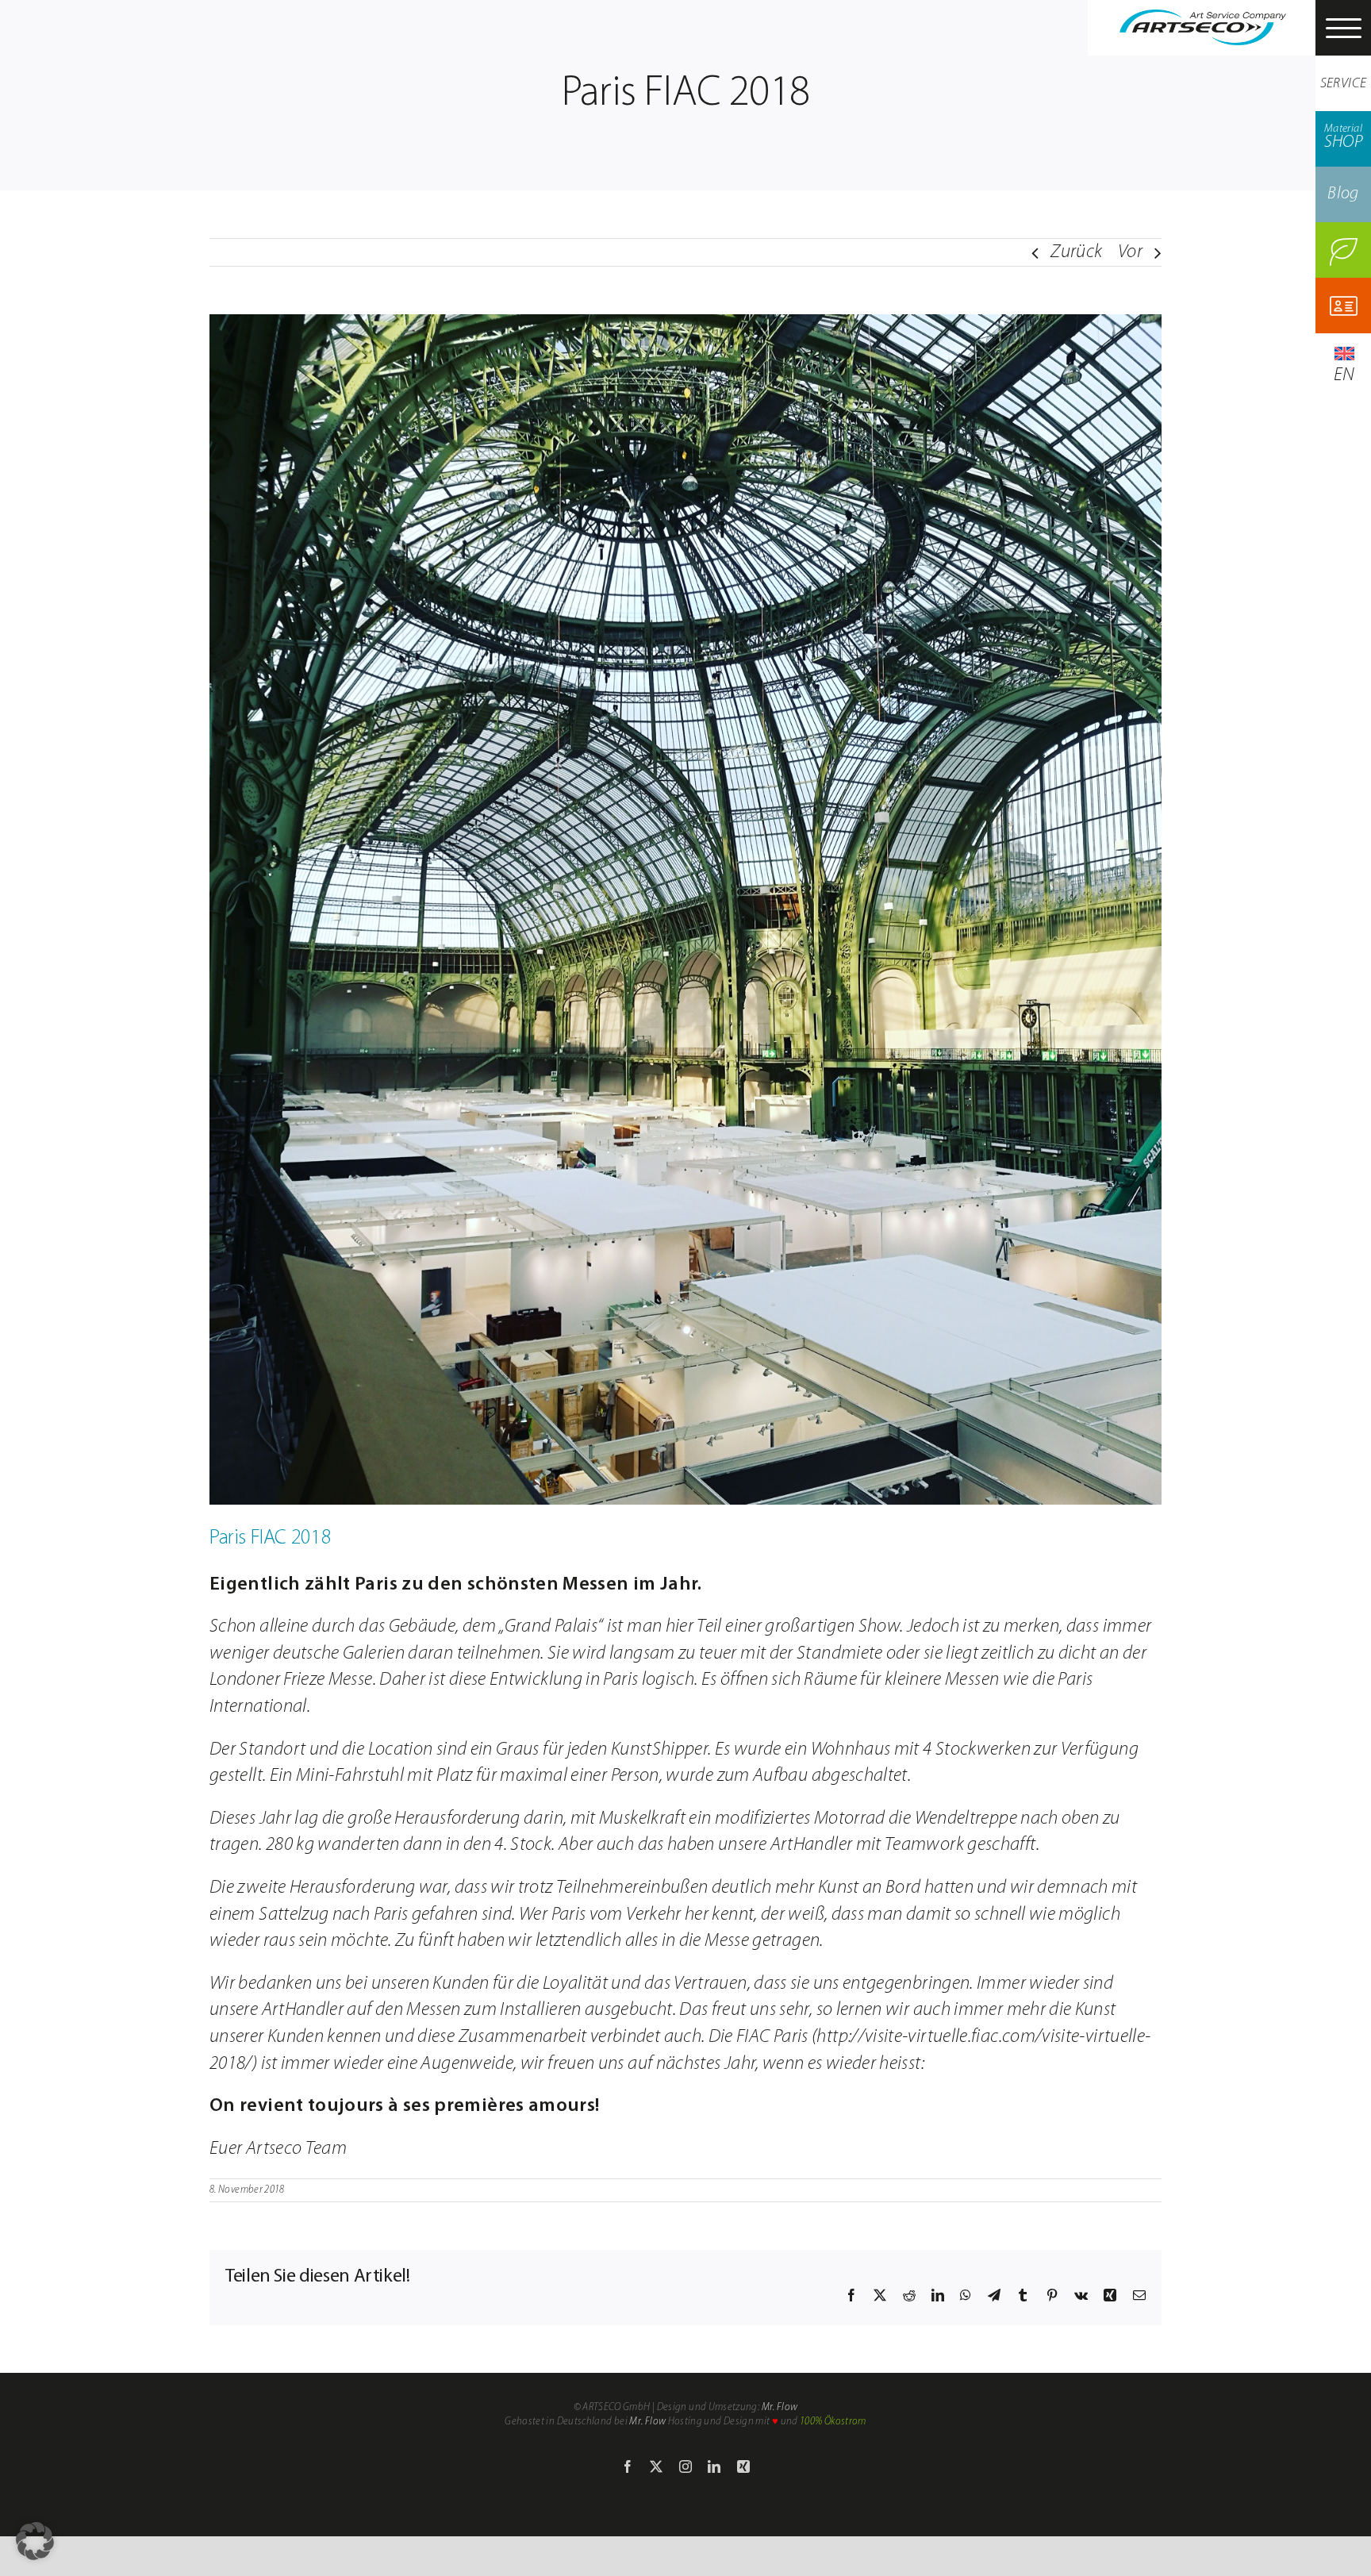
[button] (35, 2541)
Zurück (1076, 252)
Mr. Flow (780, 2407)
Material (1343, 137)
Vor (1130, 252)
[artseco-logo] (1203, 19)
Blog (1343, 194)
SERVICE (1344, 84)
